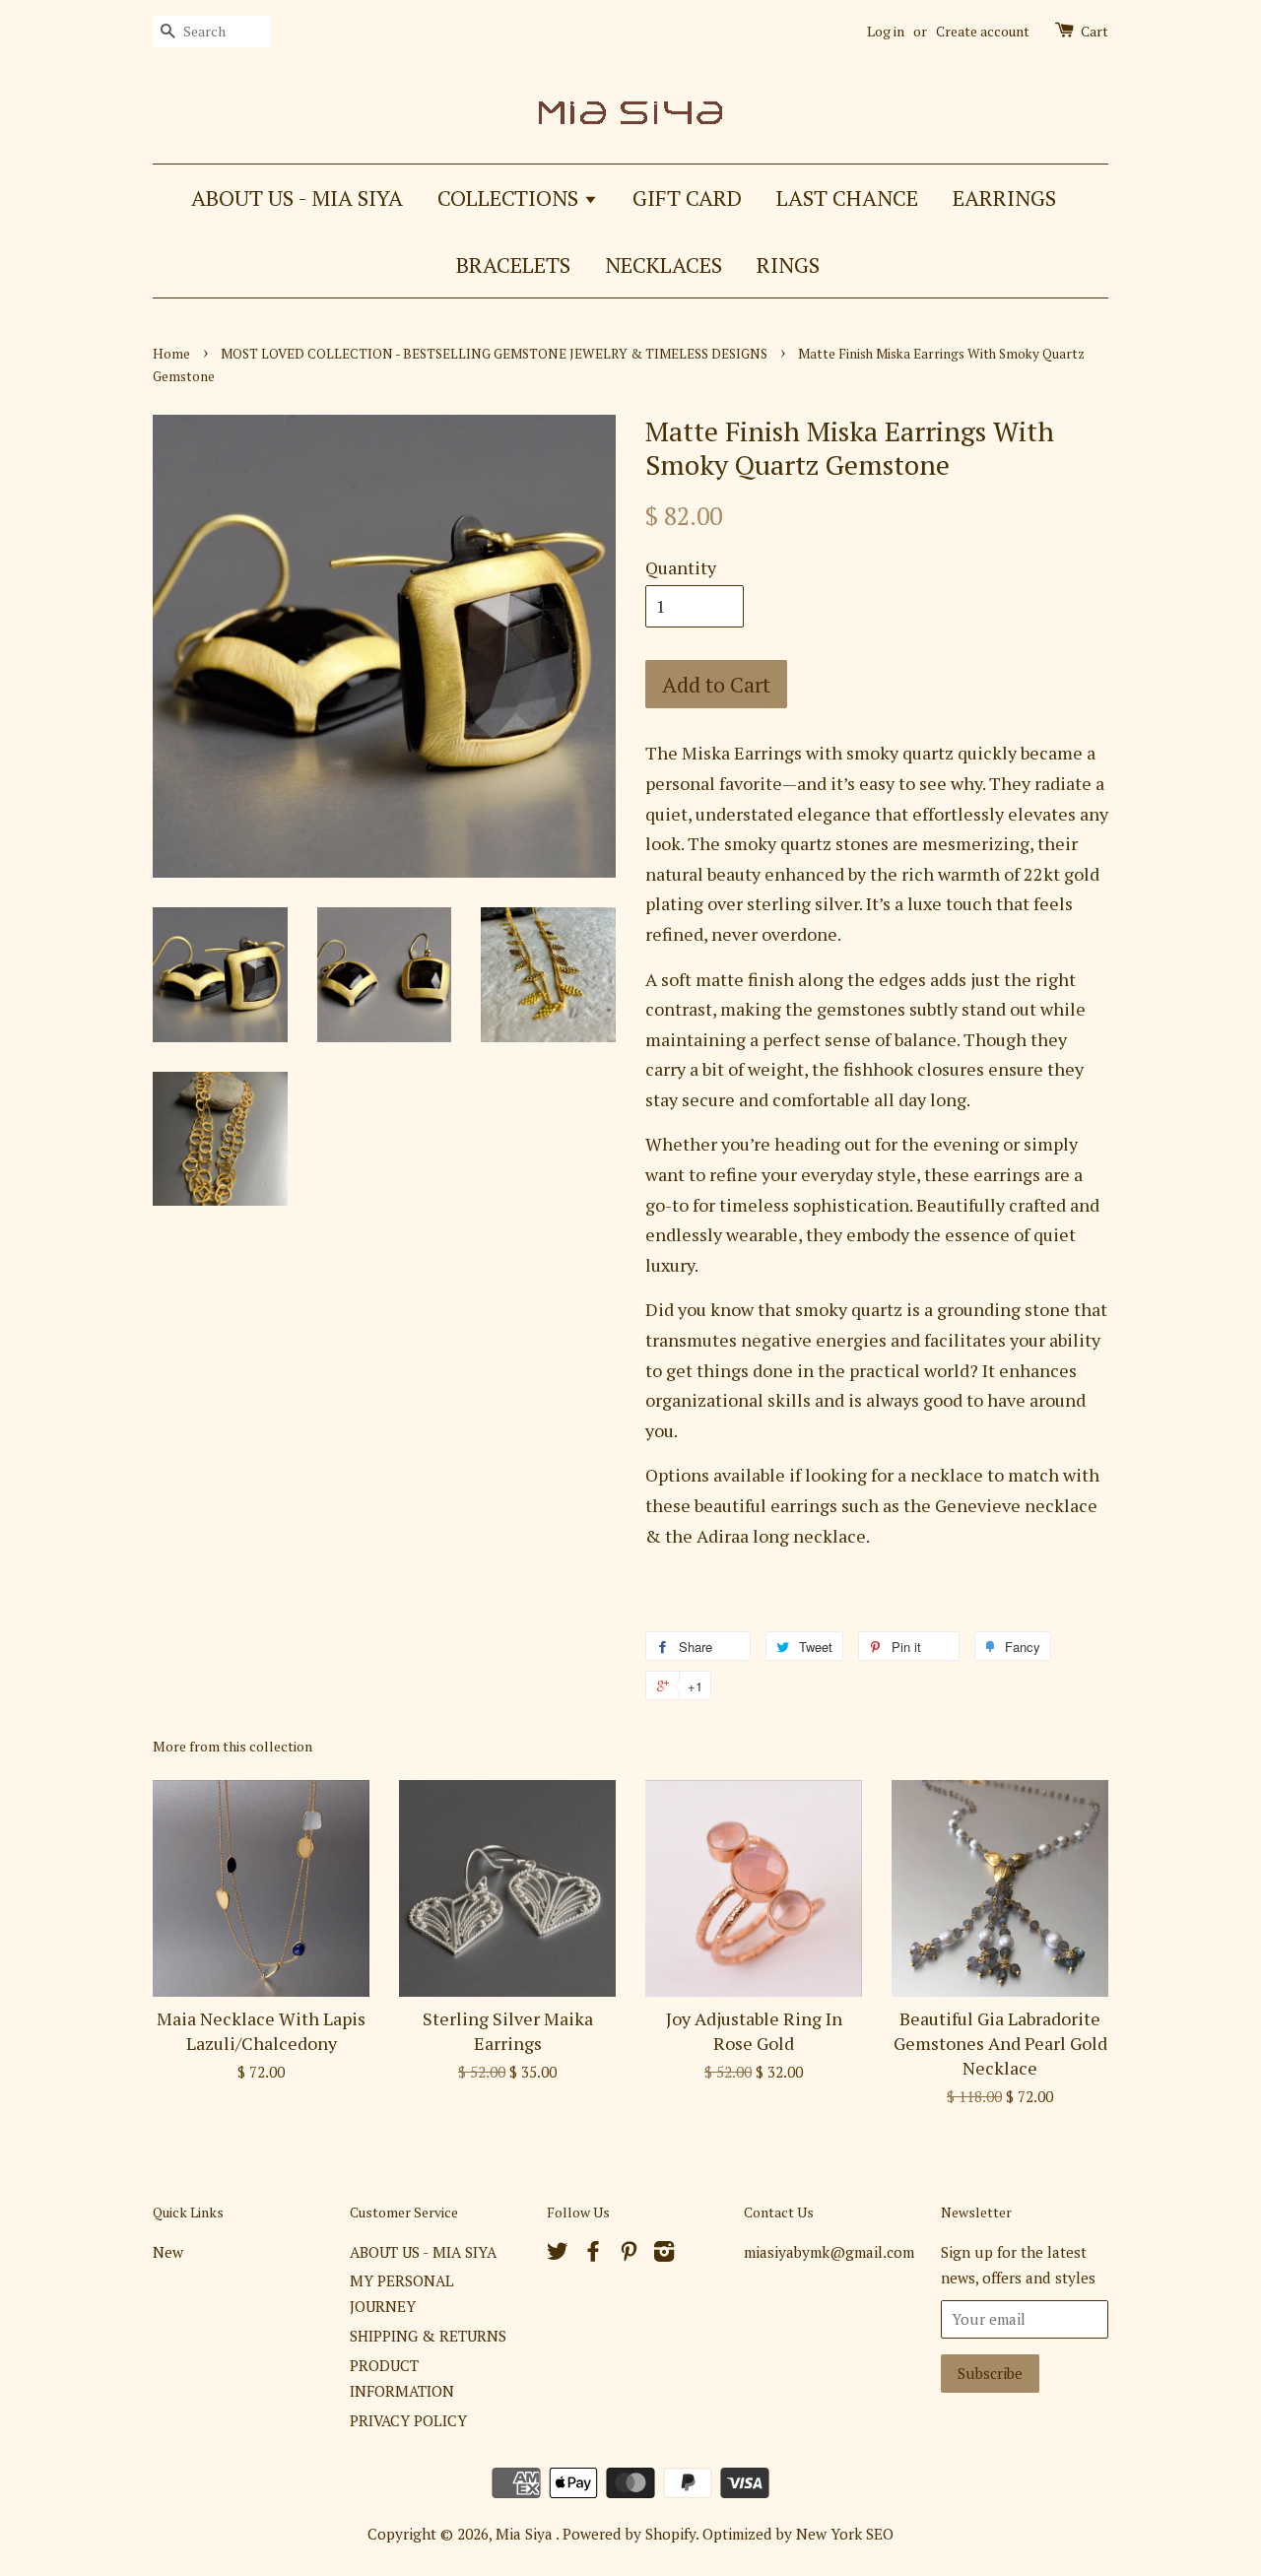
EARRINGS (1004, 198)
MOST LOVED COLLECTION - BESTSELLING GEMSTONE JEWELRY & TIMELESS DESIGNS (494, 354)
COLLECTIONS (510, 198)
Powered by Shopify (629, 2534)
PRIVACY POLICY (408, 2420)
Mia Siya (526, 2534)
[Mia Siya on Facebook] (593, 2254)
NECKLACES (664, 264)
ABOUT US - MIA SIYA (297, 198)
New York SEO (845, 2534)
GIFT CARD (687, 198)
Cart (1095, 31)
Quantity (681, 567)
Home (171, 354)
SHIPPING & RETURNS (428, 2336)
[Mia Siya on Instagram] (664, 2254)
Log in (886, 31)
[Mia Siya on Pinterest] (629, 2254)
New (168, 2252)
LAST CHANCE (847, 198)
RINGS (788, 264)
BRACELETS (513, 264)
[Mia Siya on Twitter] (558, 2254)
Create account (983, 31)
